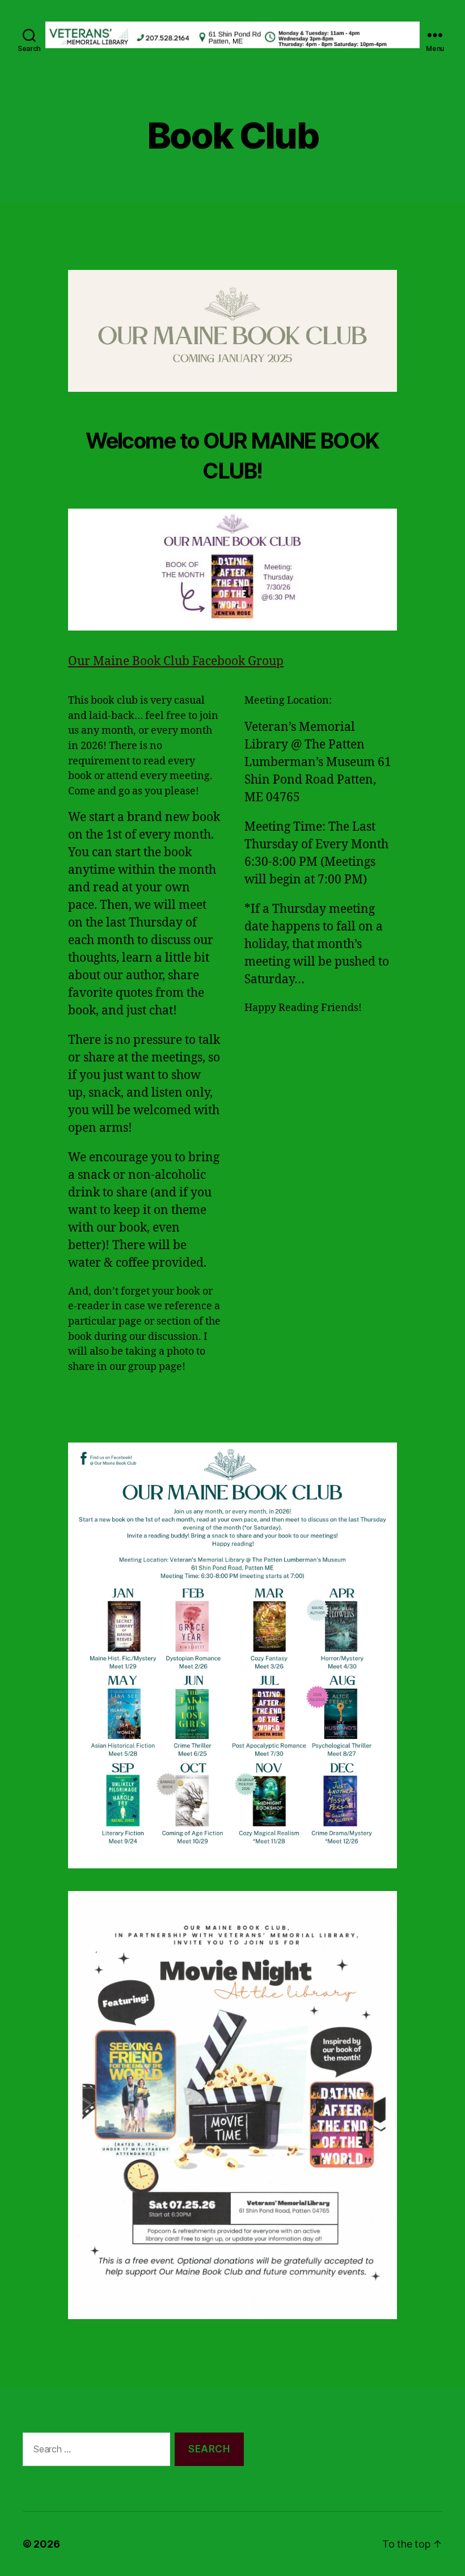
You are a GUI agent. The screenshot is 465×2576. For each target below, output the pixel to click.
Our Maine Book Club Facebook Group (176, 661)
